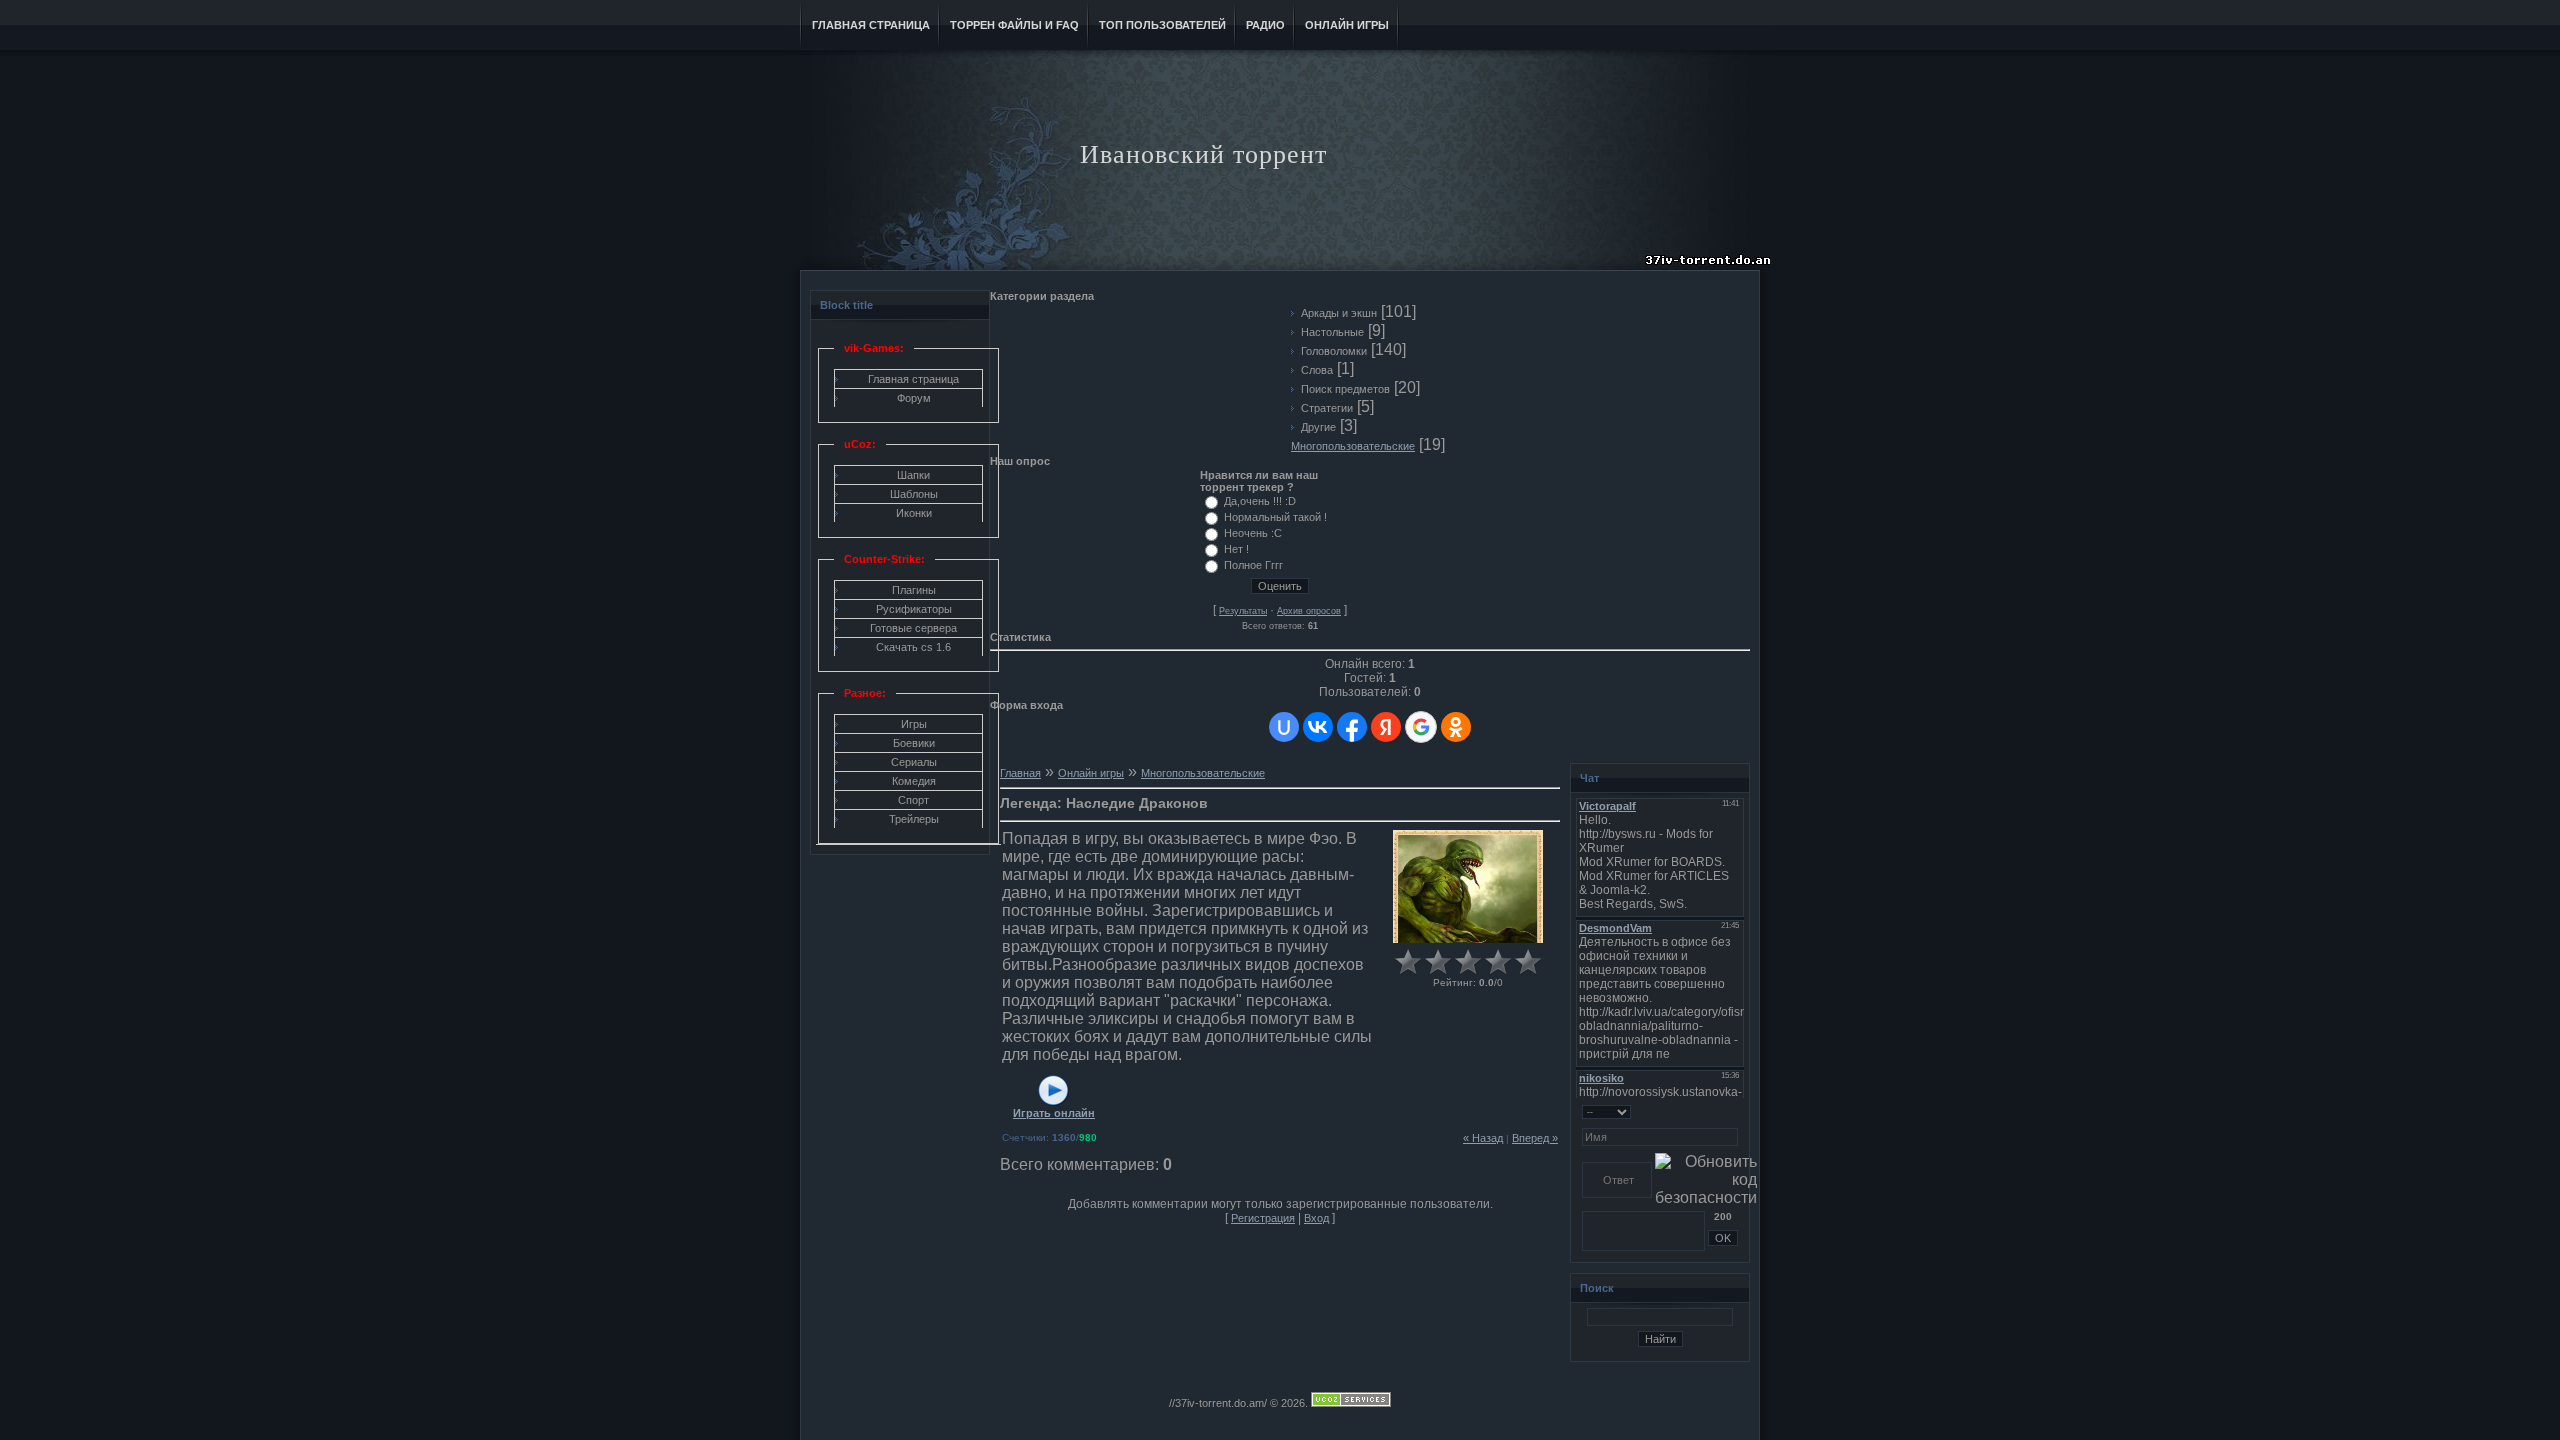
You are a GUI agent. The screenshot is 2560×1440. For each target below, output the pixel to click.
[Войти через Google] (1421, 727)
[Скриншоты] (1468, 886)
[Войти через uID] (1284, 727)
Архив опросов (1309, 611)
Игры (914, 724)
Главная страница (913, 379)
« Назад (1483, 1138)
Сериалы (914, 762)
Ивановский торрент (1203, 154)
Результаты (1243, 611)
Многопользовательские (1353, 446)
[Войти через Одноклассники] (1456, 727)
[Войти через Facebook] (1352, 727)
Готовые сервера (913, 628)
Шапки (913, 475)
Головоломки (1334, 351)
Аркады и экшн (1339, 313)
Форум (914, 398)
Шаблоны (914, 494)
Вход (1316, 1218)
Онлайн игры (1091, 773)
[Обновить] (1731, 1111)
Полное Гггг (1253, 565)
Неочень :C (1253, 533)
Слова (1317, 370)
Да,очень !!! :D (1260, 501)
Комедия (914, 781)
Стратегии (1327, 408)
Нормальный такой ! (1275, 517)
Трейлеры (914, 819)
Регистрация (1263, 1218)
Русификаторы (914, 609)
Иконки (914, 513)
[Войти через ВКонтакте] (1318, 727)
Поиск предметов (1345, 389)
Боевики (914, 743)
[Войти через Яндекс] (1386, 727)
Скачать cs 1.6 (913, 647)
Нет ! (1236, 549)
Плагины (914, 590)
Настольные (1332, 332)
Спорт (913, 800)
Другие (1318, 427)
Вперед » (1535, 1138)
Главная (1020, 773)
